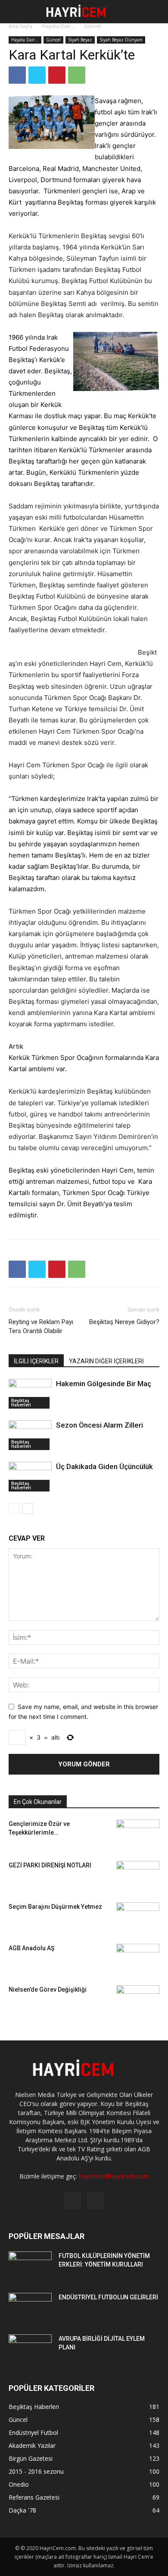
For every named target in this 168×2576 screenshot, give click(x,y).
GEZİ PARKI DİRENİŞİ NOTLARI (50, 1865)
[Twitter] (37, 75)
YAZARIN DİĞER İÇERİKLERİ (106, 1361)
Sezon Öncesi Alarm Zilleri (100, 1425)
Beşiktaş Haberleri (21, 1403)
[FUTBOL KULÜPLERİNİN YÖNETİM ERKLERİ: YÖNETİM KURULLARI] (30, 2267)
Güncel (92, 26)
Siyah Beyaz (80, 40)
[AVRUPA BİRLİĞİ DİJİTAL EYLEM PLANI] (30, 2349)
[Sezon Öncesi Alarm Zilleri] (30, 1435)
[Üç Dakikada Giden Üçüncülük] (30, 1477)
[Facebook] (17, 75)
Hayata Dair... (58, 26)
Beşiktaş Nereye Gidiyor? (124, 1322)
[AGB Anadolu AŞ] (138, 1958)
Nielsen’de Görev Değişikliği (48, 1990)
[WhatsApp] (77, 75)
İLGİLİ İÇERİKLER (36, 1361)
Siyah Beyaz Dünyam (121, 40)
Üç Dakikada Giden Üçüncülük (104, 1466)
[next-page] (28, 1509)
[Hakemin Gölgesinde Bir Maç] (30, 1394)
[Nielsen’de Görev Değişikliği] (138, 1993)
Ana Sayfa (20, 26)
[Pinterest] (57, 75)
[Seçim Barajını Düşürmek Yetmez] (138, 1913)
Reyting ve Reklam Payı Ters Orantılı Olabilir (41, 1326)
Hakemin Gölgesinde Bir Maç (104, 1384)
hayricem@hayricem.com (114, 2176)
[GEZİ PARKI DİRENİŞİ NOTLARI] (138, 1871)
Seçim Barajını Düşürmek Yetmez (55, 1907)
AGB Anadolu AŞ (31, 1948)
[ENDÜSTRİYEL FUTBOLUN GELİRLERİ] (30, 2308)
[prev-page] (14, 1509)
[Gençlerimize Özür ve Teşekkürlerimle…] (138, 1832)
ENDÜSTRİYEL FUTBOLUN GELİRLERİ (108, 2297)
